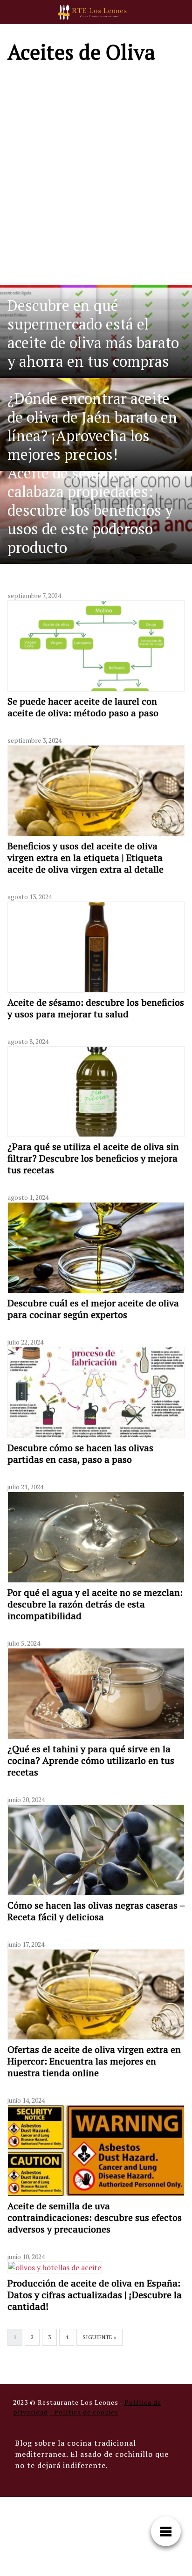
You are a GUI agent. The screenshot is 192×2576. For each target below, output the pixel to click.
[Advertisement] (96, 173)
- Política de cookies (84, 2412)
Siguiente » (99, 2337)
